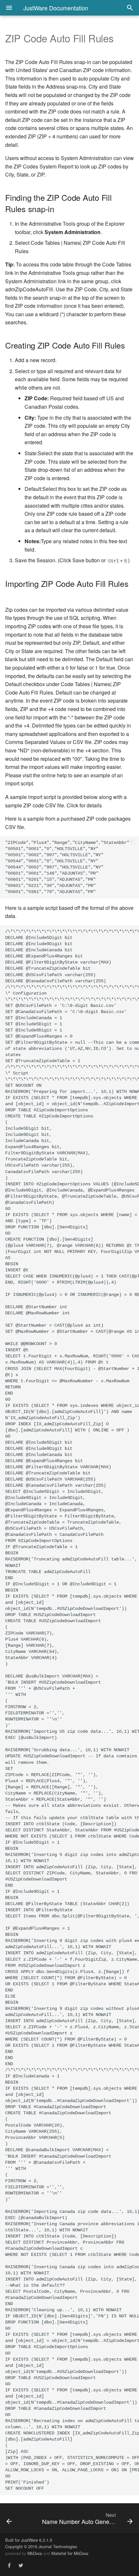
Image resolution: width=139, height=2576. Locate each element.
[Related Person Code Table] (18, 2518)
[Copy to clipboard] (133, 843)
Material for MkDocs (70, 2553)
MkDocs (35, 2553)
